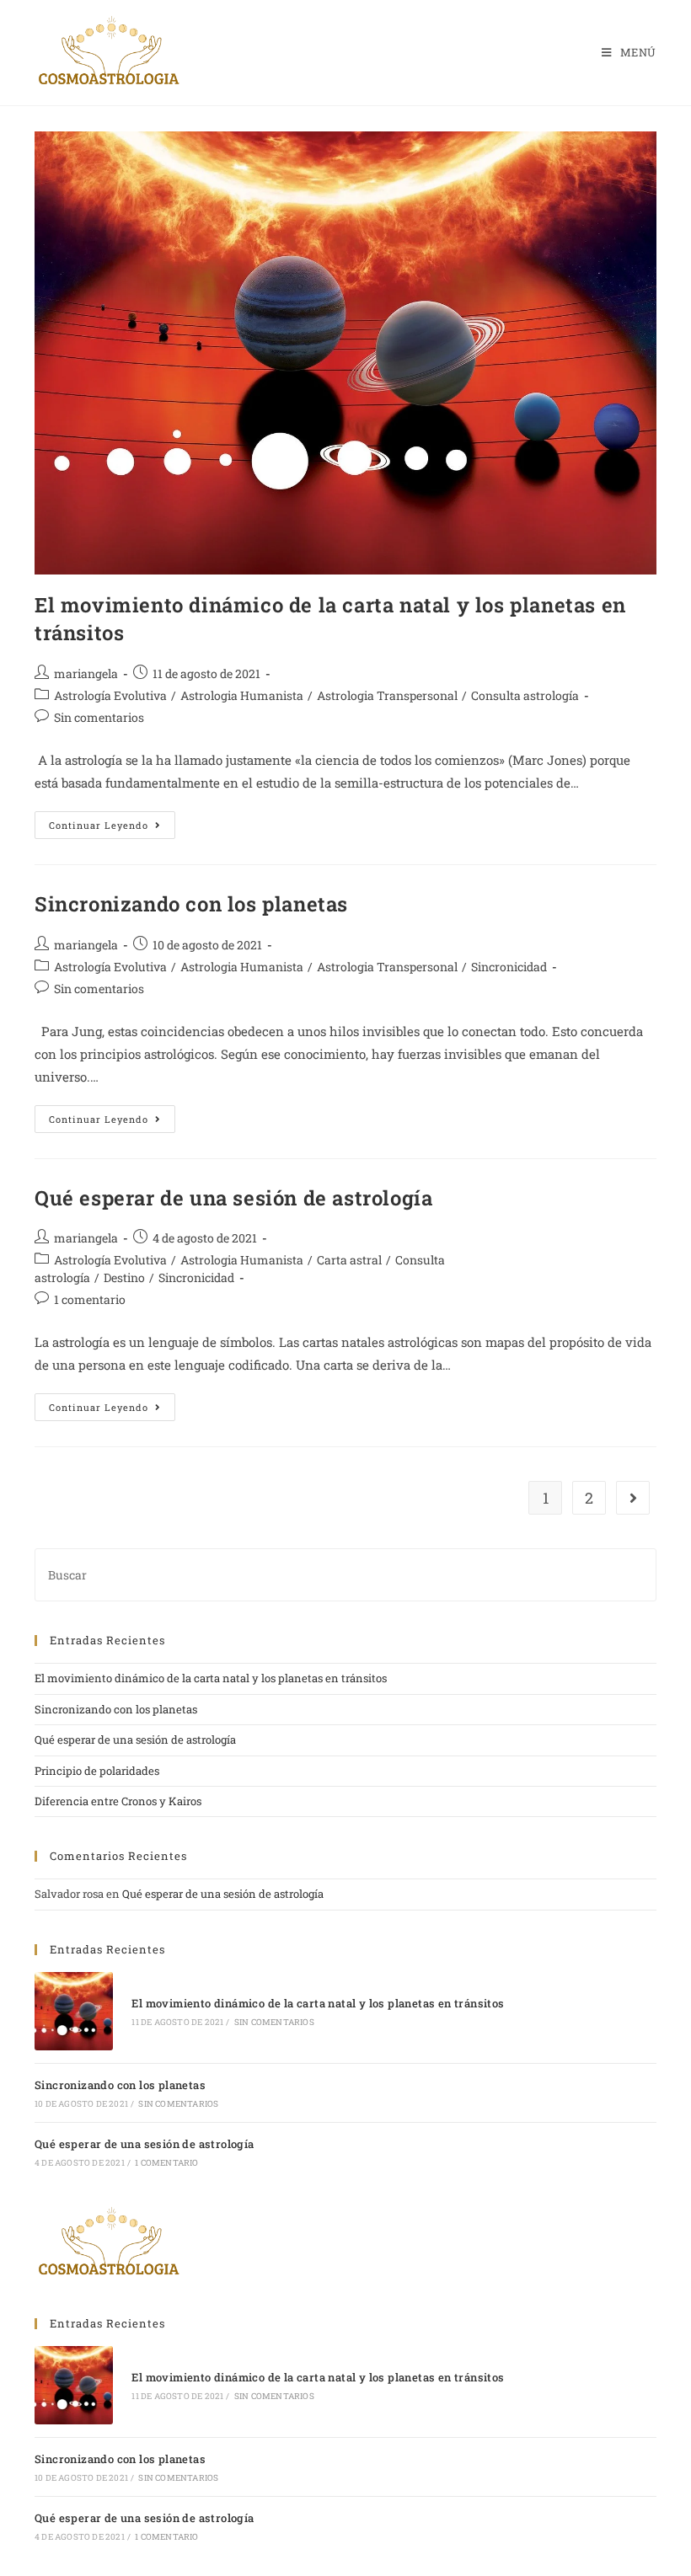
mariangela (86, 673)
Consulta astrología (525, 695)
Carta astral (349, 1260)
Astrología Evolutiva (110, 695)
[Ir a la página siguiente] (633, 1498)
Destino (124, 1277)
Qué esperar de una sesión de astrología (233, 1198)
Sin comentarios (99, 717)
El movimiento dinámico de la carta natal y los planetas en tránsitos (211, 1678)
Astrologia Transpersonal (387, 695)
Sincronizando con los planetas (191, 904)
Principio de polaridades (97, 1771)
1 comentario (90, 1299)
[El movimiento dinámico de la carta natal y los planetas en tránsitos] (74, 2011)
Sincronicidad (509, 967)
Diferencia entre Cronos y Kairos (118, 1801)
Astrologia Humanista (242, 695)
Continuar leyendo (112, 821)
